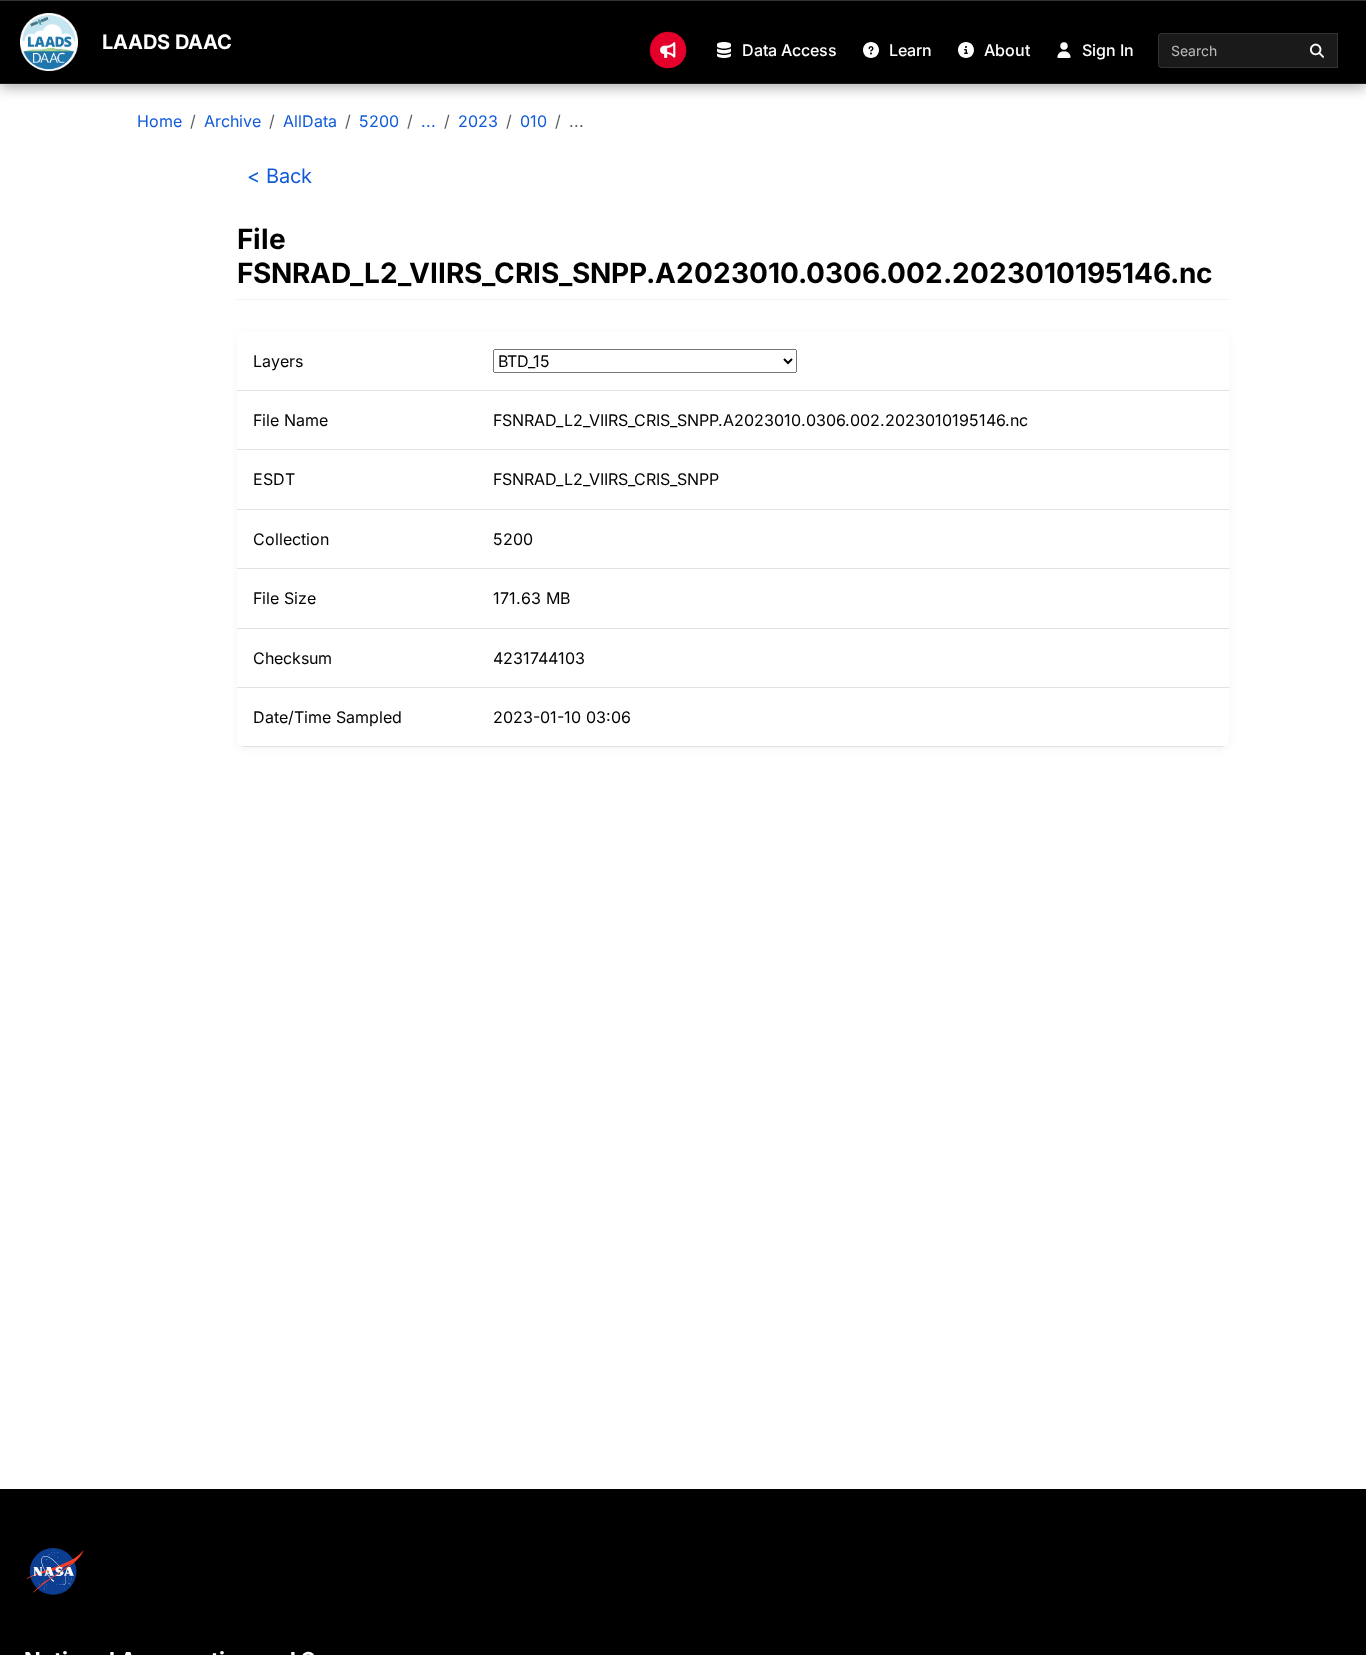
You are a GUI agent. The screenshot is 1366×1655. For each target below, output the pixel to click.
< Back (279, 176)
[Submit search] (1318, 50)
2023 (478, 121)
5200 (379, 121)
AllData (310, 121)
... (428, 121)
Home (159, 121)
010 (533, 121)
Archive (232, 121)
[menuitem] (668, 50)
